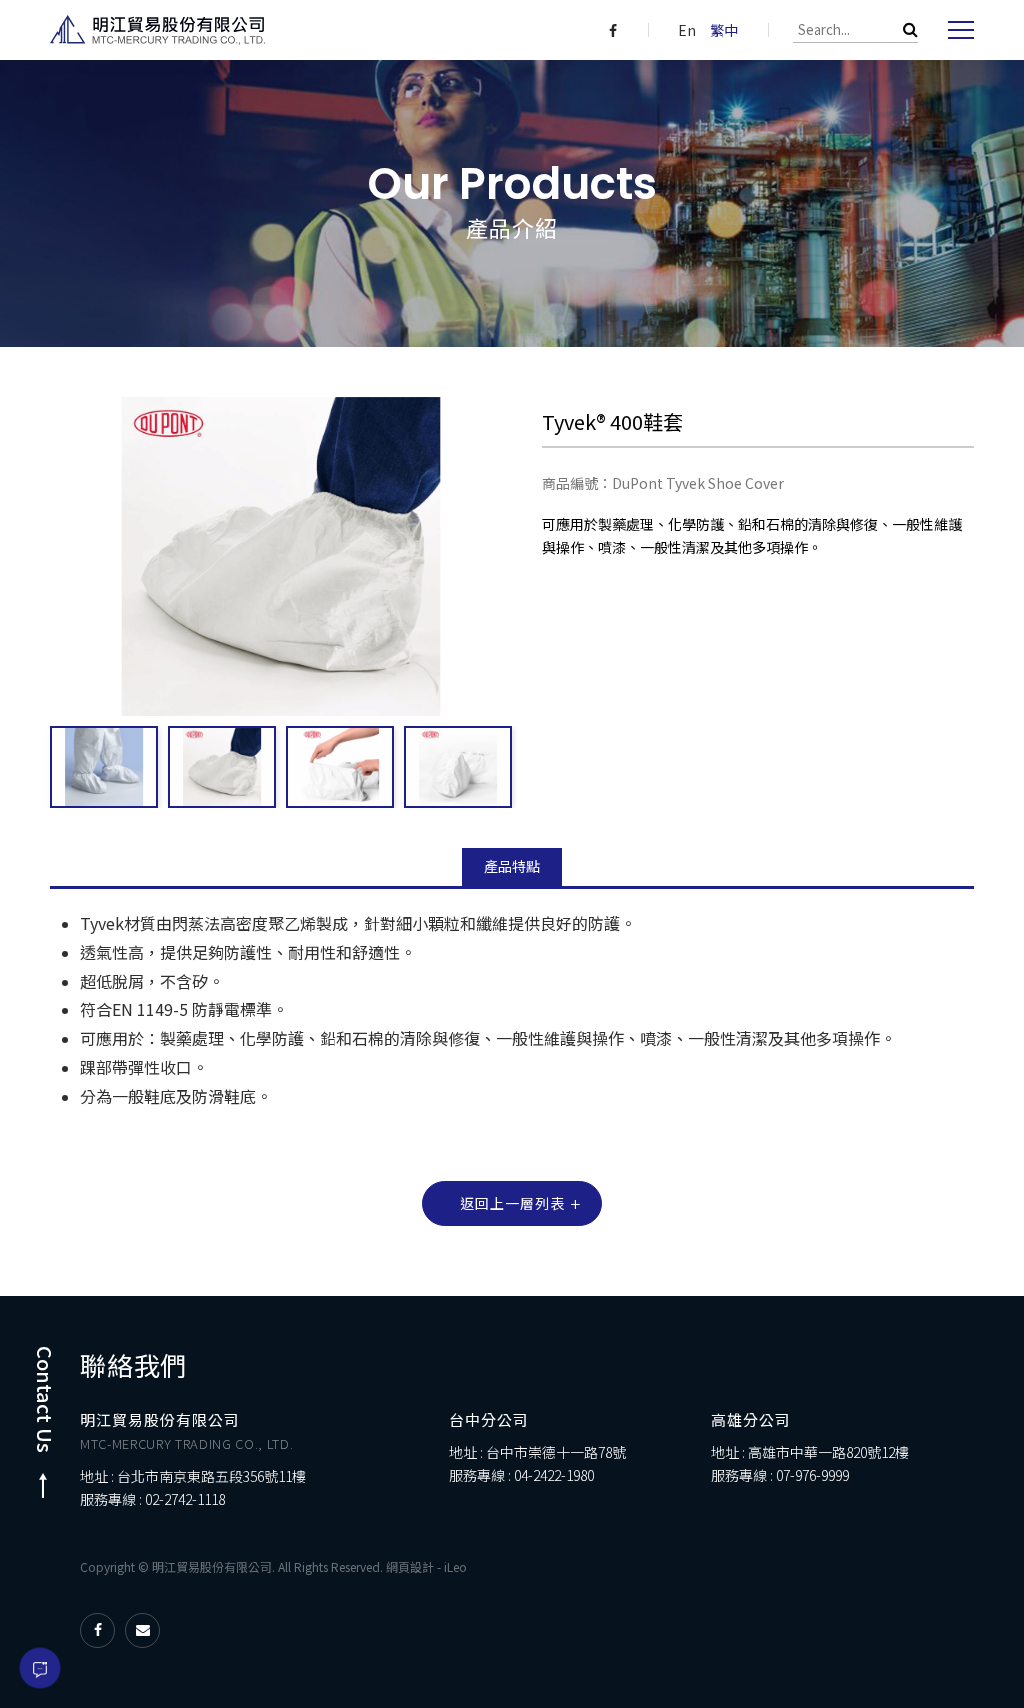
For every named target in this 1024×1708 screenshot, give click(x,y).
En (687, 30)
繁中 (724, 30)
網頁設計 (410, 1566)
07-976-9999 (812, 1475)
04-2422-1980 (554, 1475)
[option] (104, 767)
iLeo (455, 1566)
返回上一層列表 (512, 1203)
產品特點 (512, 866)
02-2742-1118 (185, 1499)
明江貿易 (157, 30)
